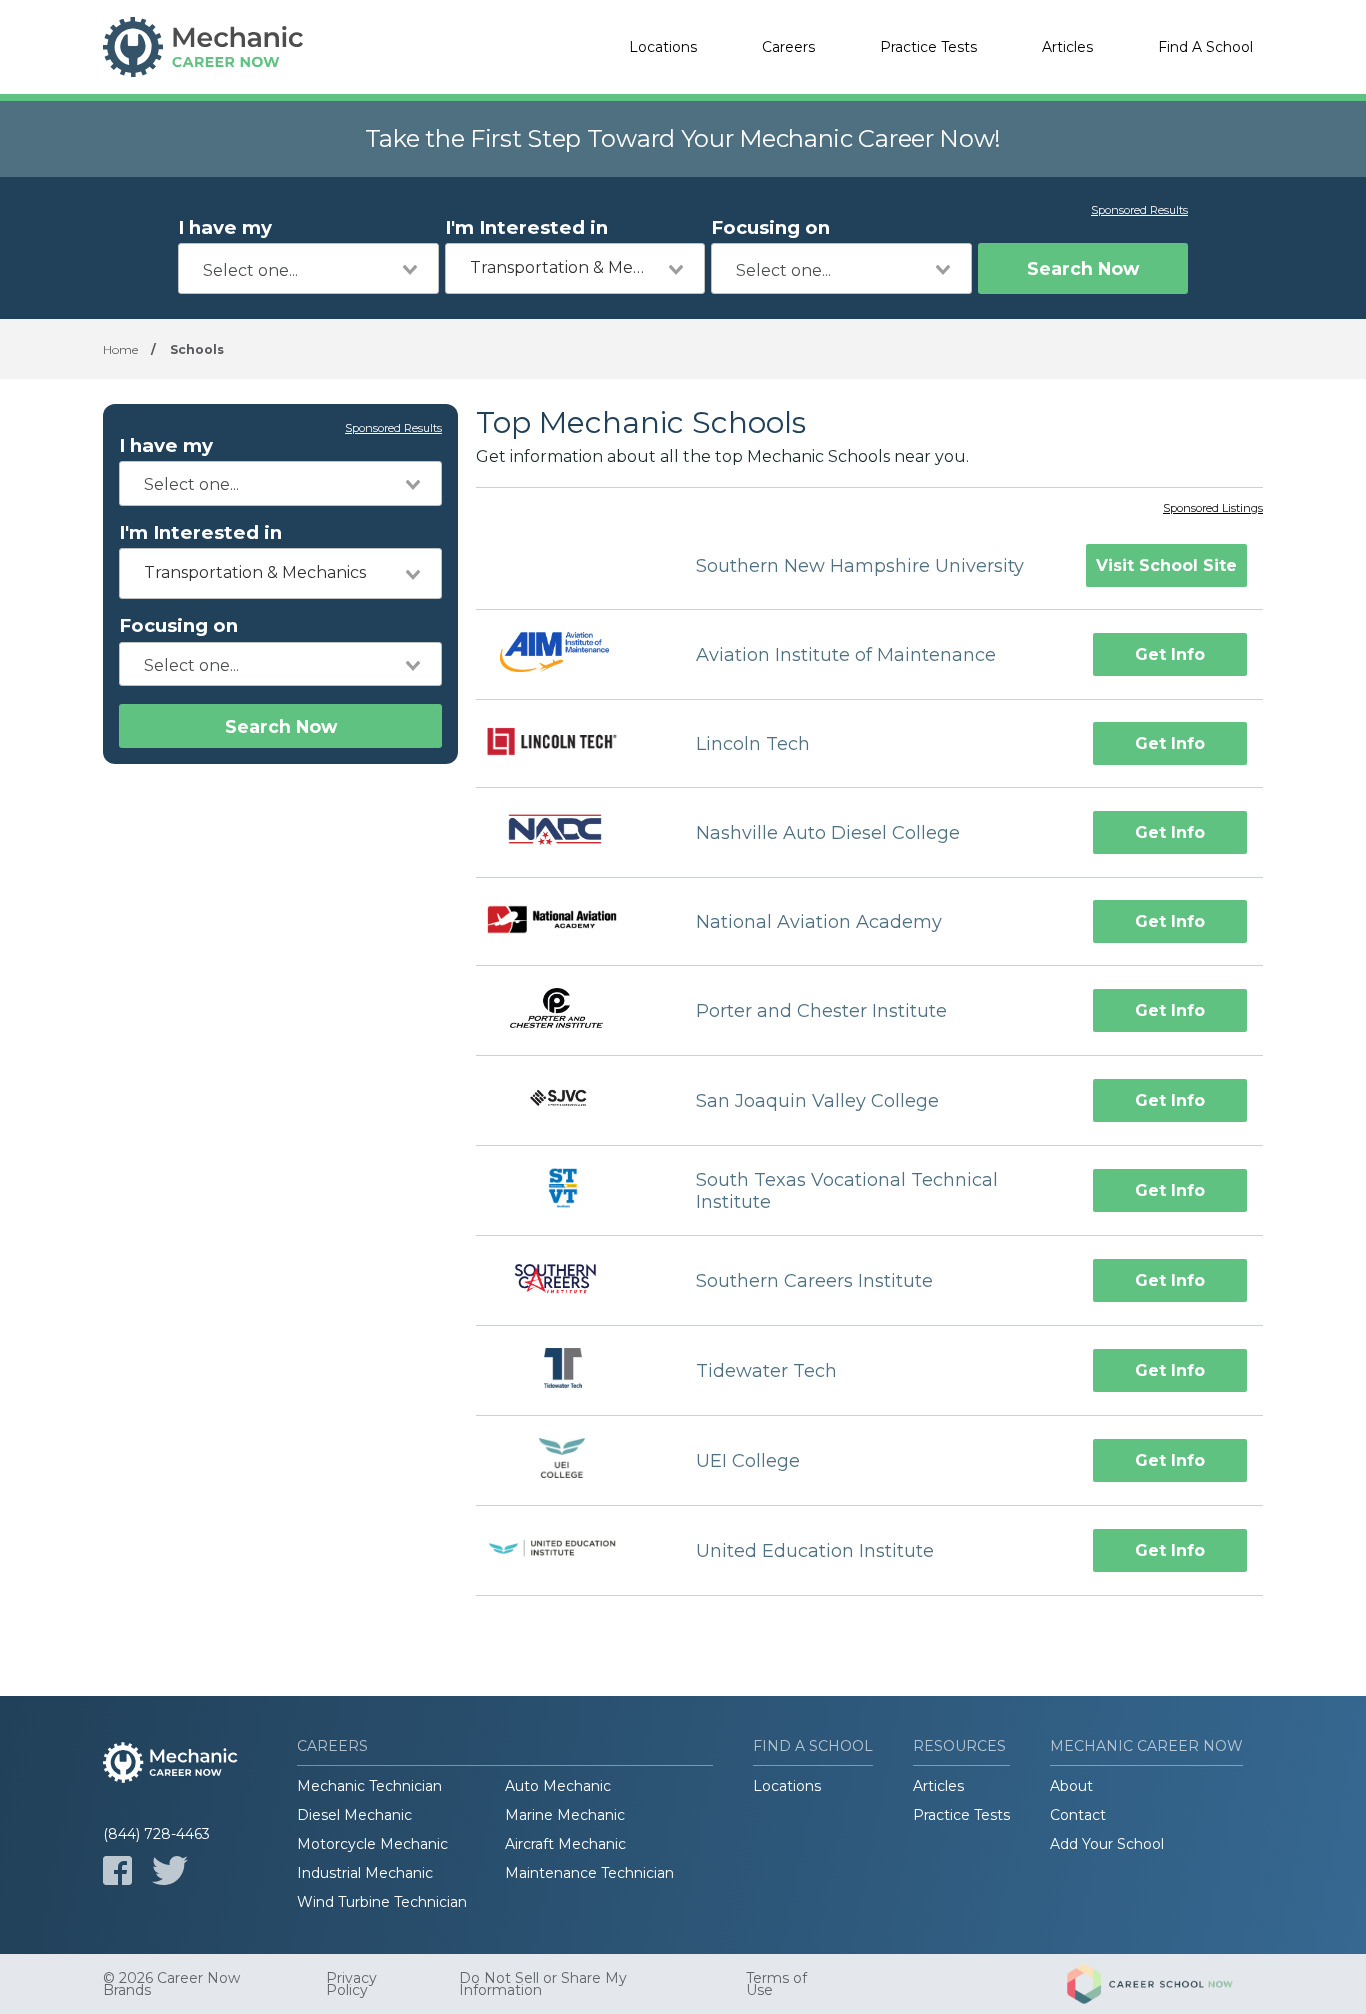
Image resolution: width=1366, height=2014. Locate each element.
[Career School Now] (1165, 1984)
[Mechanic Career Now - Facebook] (117, 1870)
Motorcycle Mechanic (372, 1844)
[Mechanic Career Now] (203, 47)
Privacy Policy (351, 1984)
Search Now (1083, 268)
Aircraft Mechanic (565, 1844)
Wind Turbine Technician (382, 1902)
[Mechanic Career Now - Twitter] (170, 1870)
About (1071, 1786)
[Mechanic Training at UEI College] (568, 1460)
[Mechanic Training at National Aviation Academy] (568, 922)
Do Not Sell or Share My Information (543, 1984)
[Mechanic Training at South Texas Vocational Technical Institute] (568, 1190)
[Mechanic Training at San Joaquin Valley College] (568, 1100)
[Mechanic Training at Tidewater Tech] (568, 1370)
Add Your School (1107, 1844)
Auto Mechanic (558, 1786)
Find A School (1205, 47)
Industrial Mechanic (365, 1873)
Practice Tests (928, 47)
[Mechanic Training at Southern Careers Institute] (568, 1280)
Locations (663, 47)
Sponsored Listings (1213, 509)
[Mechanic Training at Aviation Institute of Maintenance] (568, 654)
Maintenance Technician (589, 1873)
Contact (1078, 1815)
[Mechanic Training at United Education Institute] (568, 1550)
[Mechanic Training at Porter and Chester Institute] (568, 1010)
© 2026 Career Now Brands (171, 1984)
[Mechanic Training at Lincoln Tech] (568, 744)
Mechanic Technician (369, 1786)
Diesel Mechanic (354, 1815)
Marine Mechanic (565, 1815)
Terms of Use (776, 1984)
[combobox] (308, 268)
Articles (1067, 47)
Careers (788, 47)
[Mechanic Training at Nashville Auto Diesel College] (568, 832)
